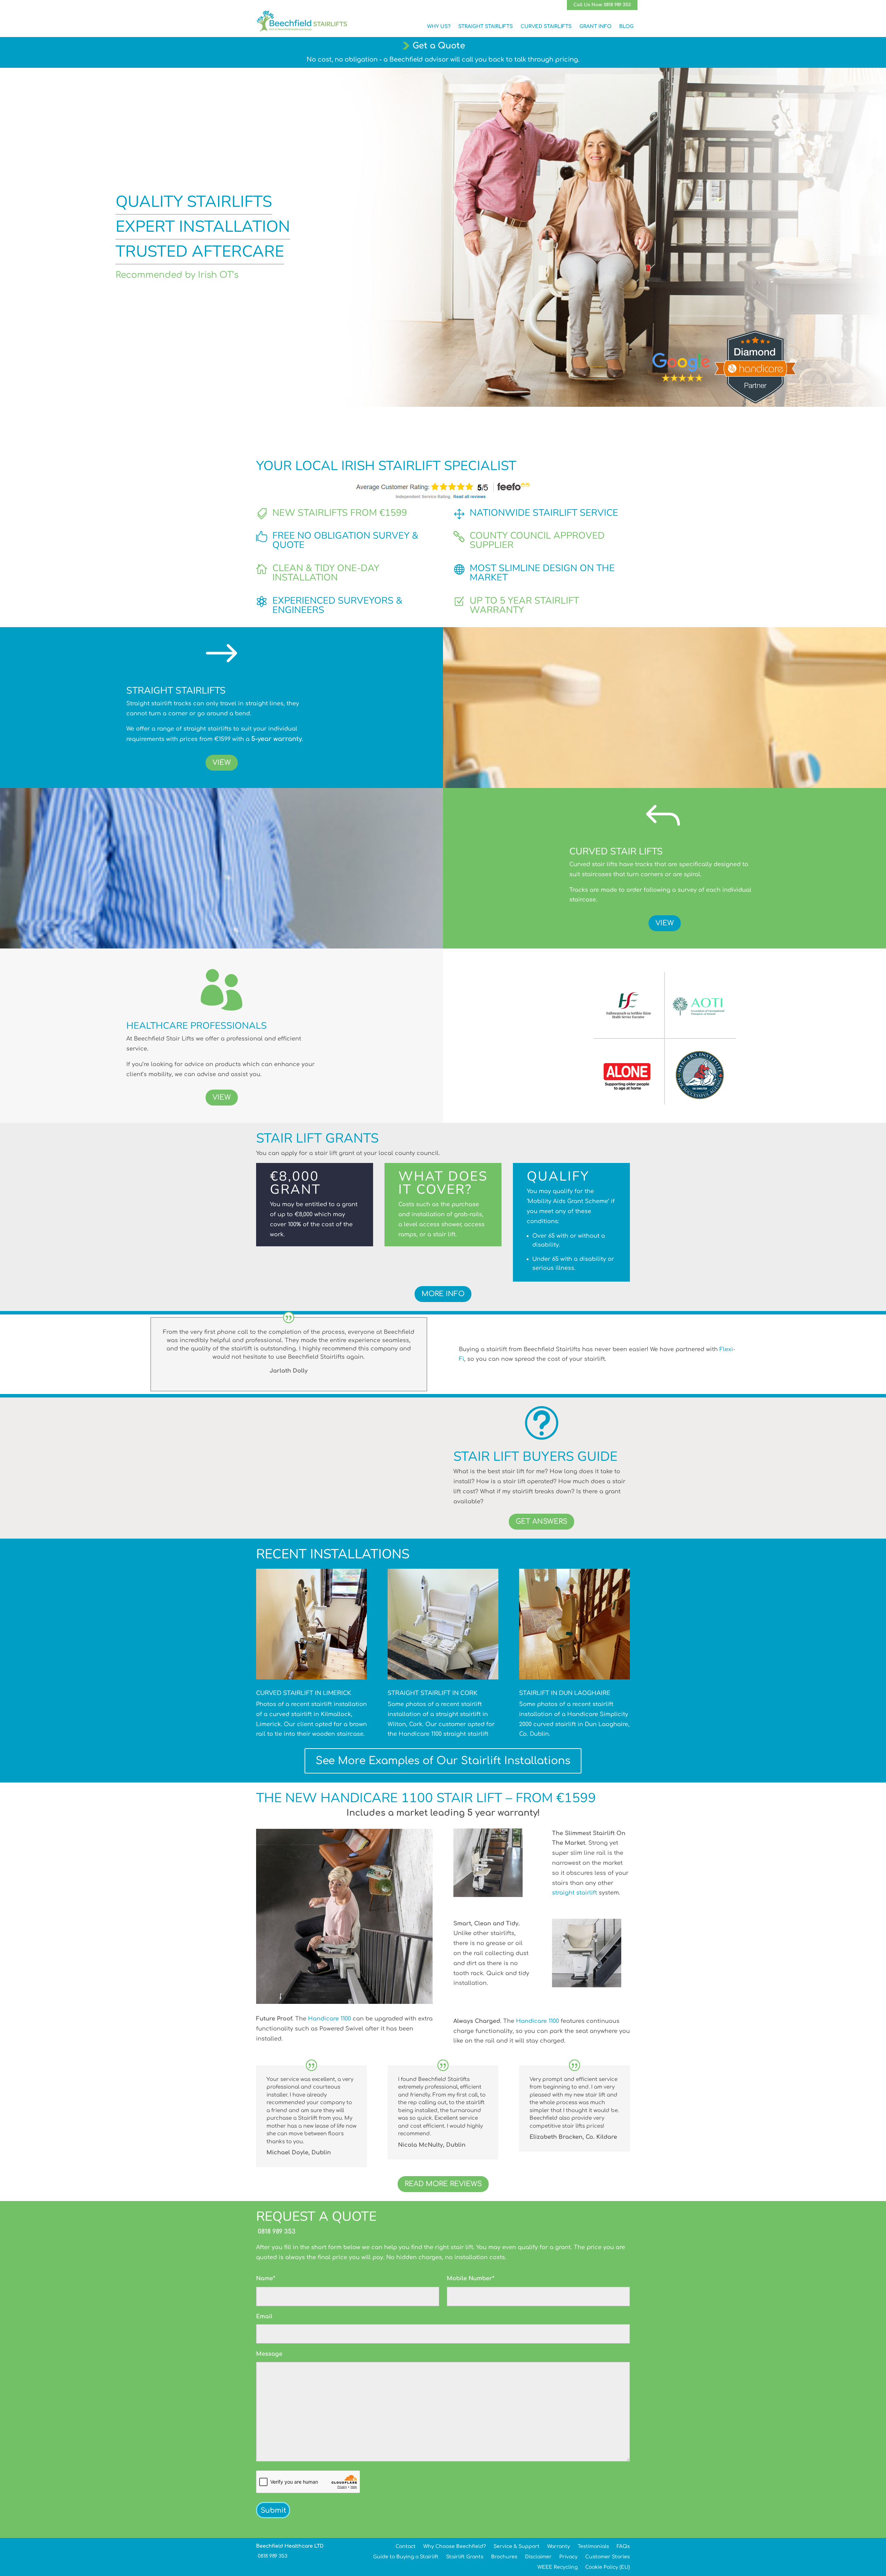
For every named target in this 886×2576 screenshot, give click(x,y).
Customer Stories (608, 2557)
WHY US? (439, 26)
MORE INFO (443, 1294)
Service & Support (517, 2546)
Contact (406, 2546)
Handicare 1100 (329, 2019)
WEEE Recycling (558, 2567)
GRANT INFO (595, 26)
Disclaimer (538, 2557)
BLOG (626, 26)
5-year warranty (277, 739)
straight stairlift (575, 1893)
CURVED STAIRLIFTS (546, 26)
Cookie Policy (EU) (608, 2567)
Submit (273, 2510)
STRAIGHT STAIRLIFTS (486, 26)
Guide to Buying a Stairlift (406, 2557)
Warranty (559, 2546)
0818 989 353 (276, 2231)
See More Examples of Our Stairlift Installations (443, 1761)
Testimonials (593, 2546)
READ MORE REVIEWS (443, 2184)
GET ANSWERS (541, 1521)
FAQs (623, 2546)
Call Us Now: (602, 5)
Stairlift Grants (465, 2557)
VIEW (222, 763)
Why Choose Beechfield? (455, 2546)
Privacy (568, 2557)
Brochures (504, 2557)
